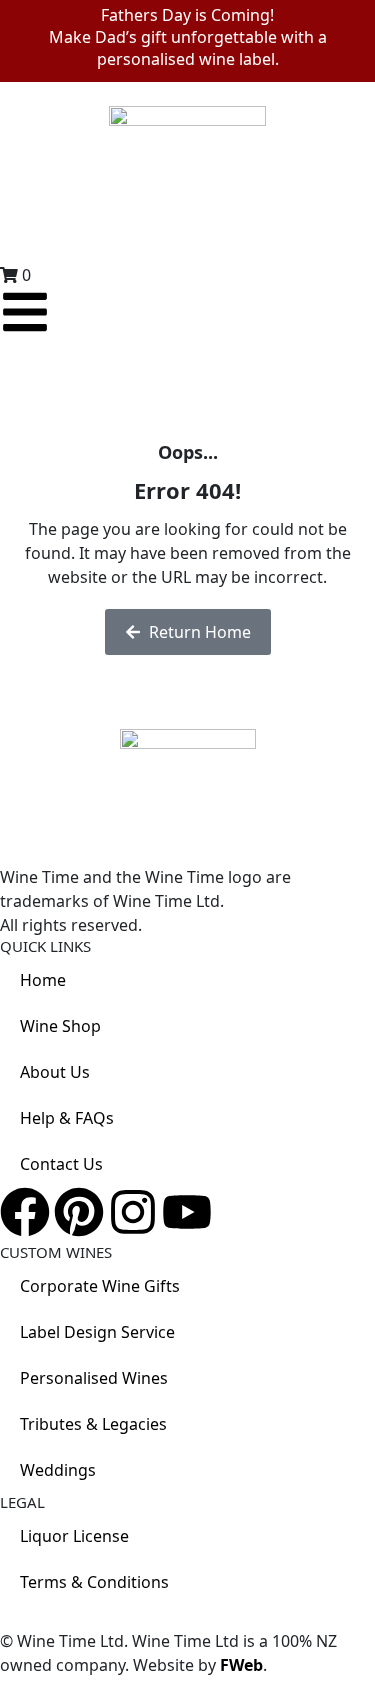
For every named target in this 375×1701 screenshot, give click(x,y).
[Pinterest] (79, 1212)
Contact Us (61, 1164)
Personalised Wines (94, 1378)
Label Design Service (97, 1332)
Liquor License (74, 1536)
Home (43, 980)
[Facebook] (25, 1212)
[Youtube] (187, 1212)
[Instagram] (133, 1212)
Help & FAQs (67, 1118)
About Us (55, 1072)
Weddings (58, 1470)
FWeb (241, 1665)
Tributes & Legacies (93, 1424)
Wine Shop (60, 1026)
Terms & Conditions (94, 1582)
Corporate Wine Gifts (100, 1286)
